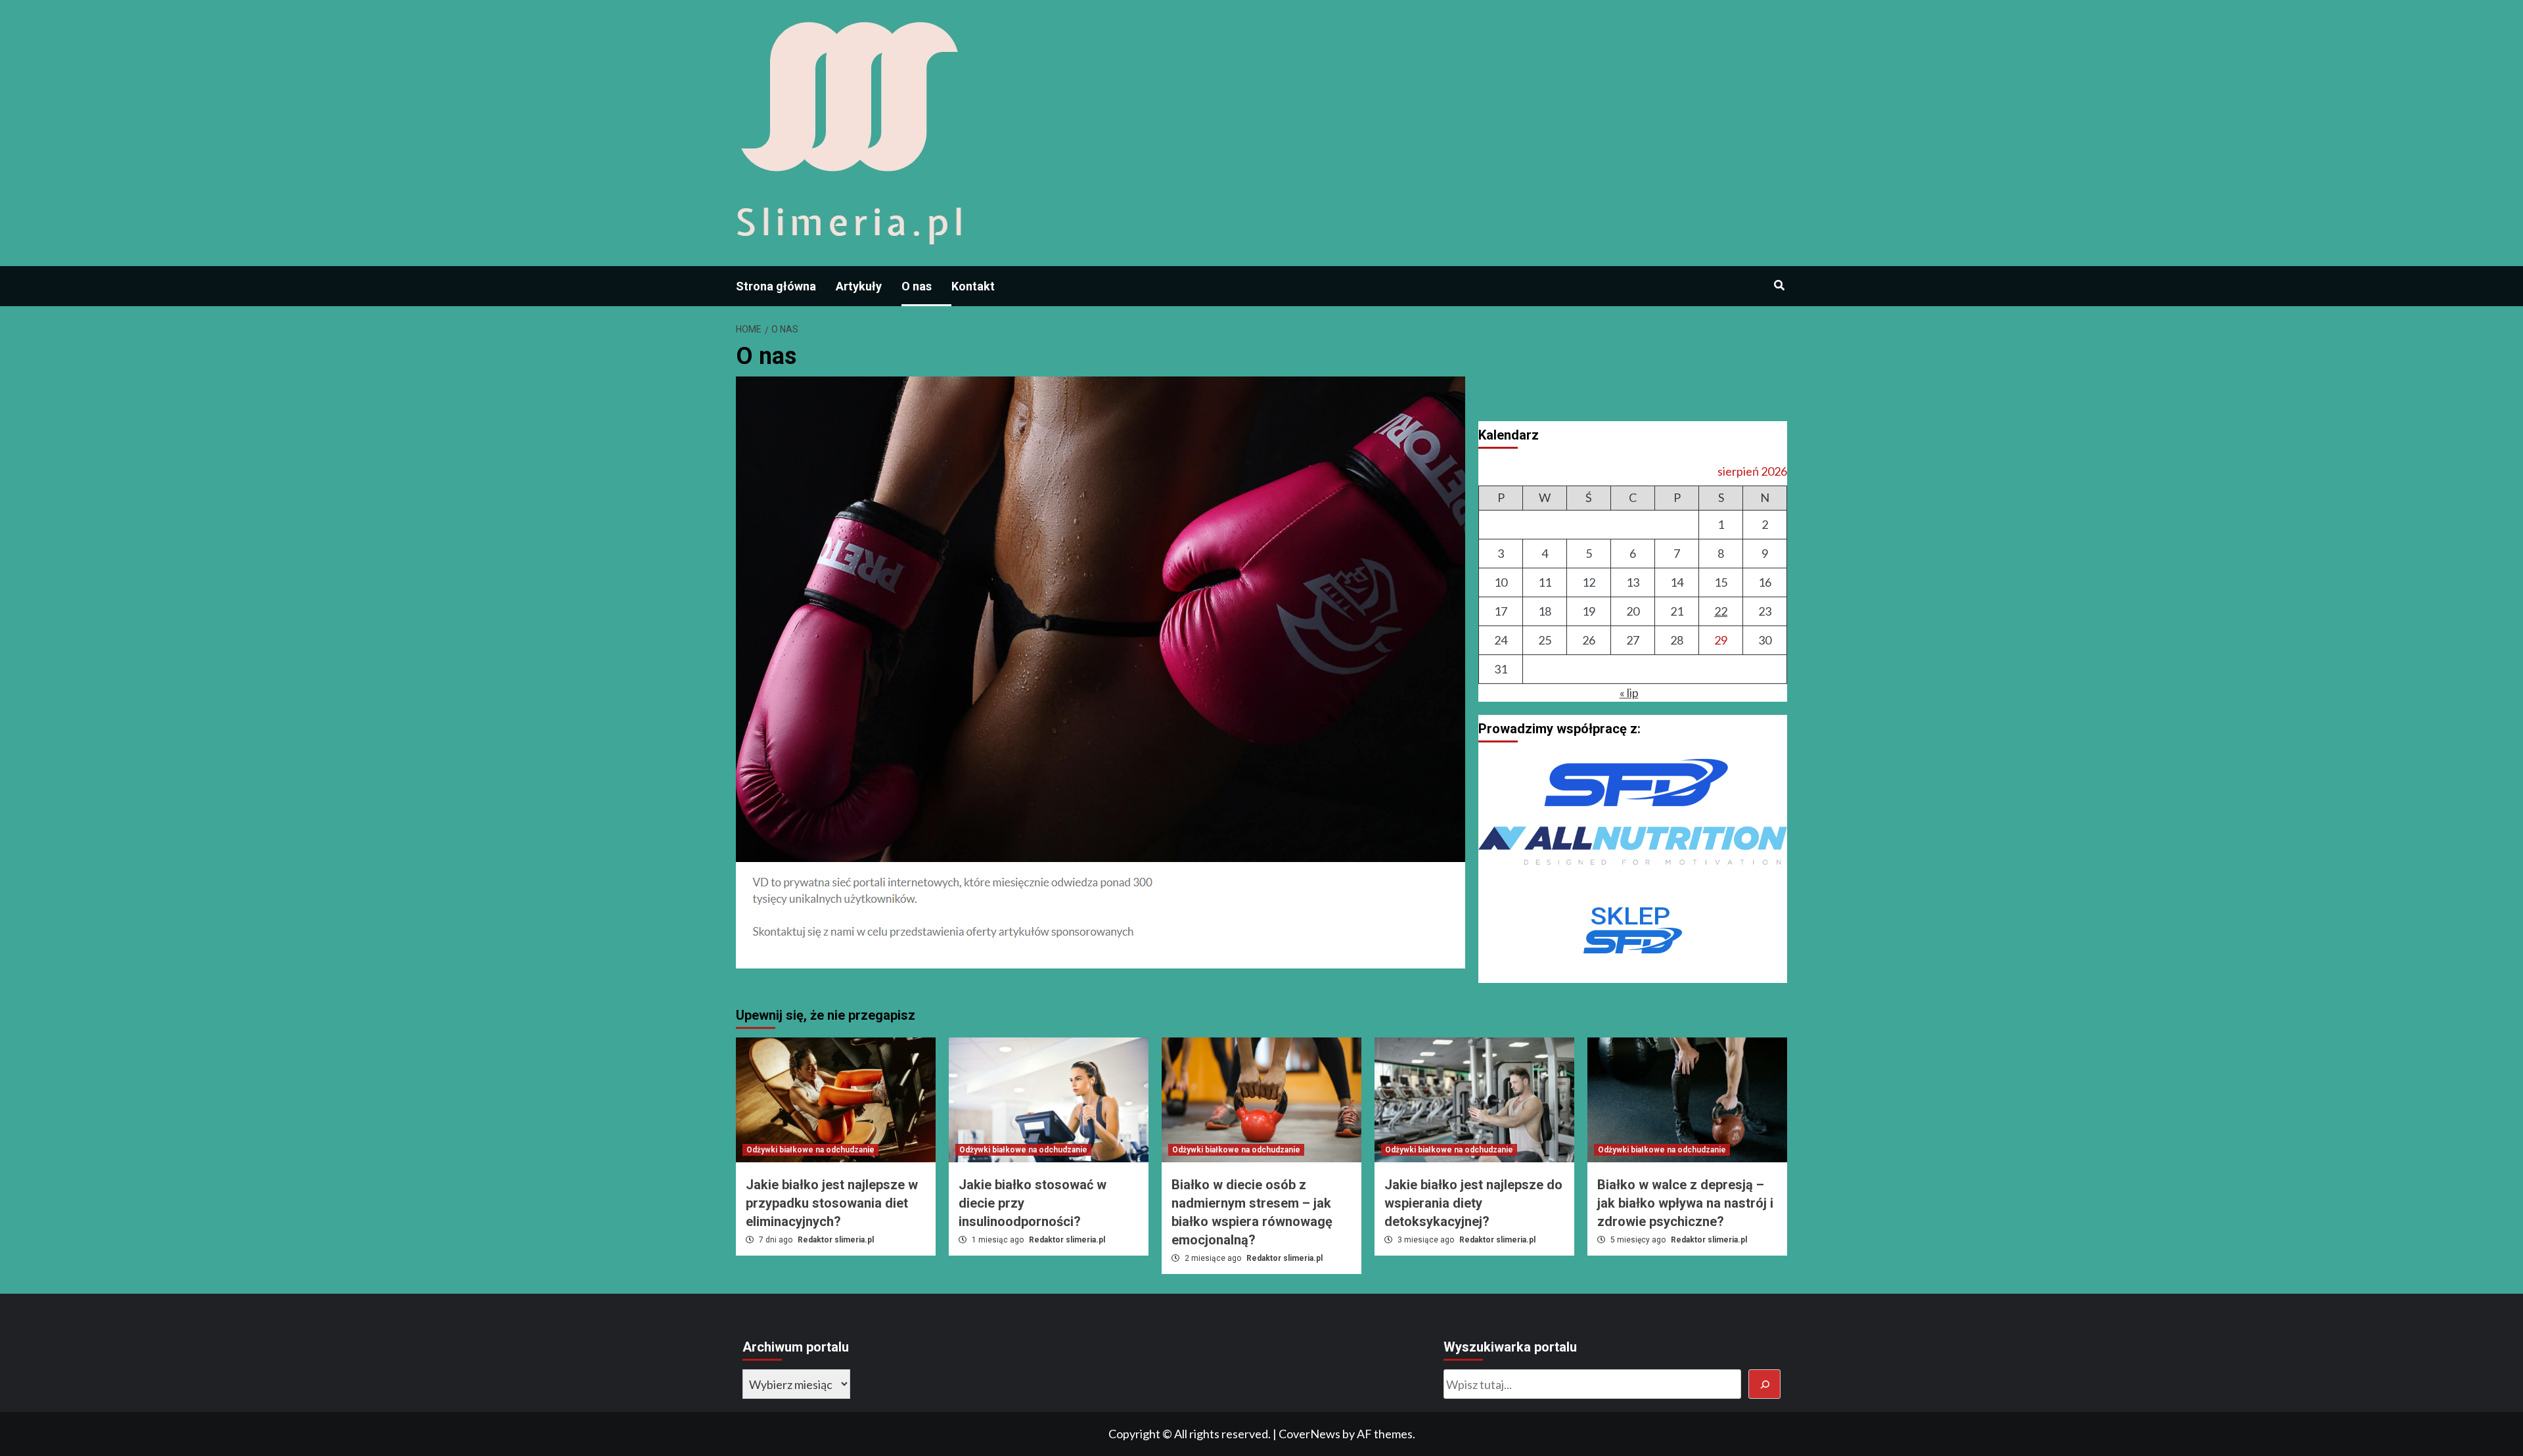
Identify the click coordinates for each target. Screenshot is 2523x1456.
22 (1721, 611)
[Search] (1779, 286)
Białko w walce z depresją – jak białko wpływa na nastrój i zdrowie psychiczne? (1685, 1203)
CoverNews (1309, 1434)
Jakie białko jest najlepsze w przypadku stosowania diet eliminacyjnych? (832, 1203)
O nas (917, 286)
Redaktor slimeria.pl (836, 1240)
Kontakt (973, 286)
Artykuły (859, 286)
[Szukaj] (1764, 1384)
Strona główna (776, 286)
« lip (1629, 693)
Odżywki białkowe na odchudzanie (810, 1150)
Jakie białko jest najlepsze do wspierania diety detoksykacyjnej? (1473, 1203)
